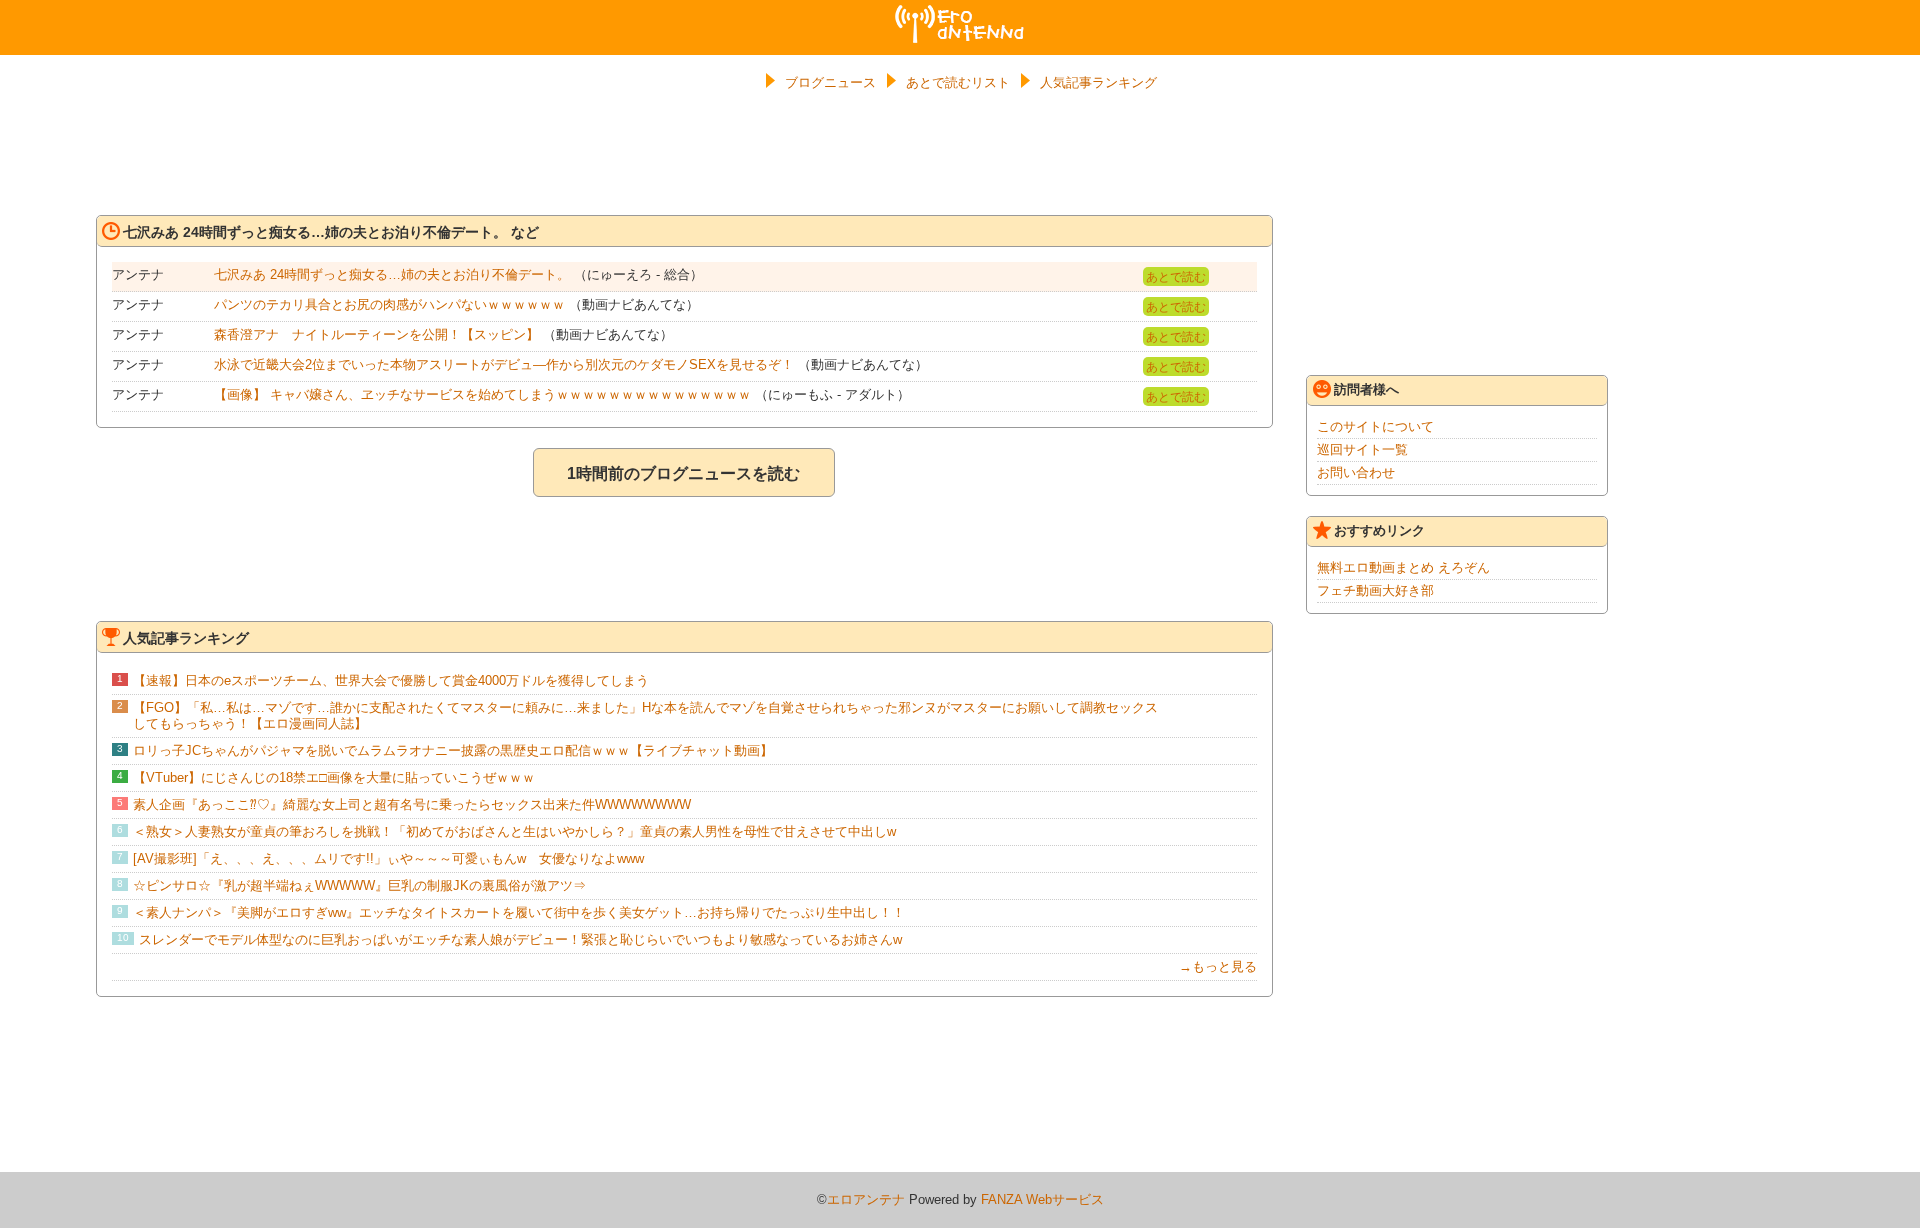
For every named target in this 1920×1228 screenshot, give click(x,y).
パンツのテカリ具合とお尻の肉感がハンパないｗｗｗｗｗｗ (389, 304)
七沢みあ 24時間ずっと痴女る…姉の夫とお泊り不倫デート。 (392, 274)
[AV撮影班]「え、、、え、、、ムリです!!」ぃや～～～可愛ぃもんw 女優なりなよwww (388, 858)
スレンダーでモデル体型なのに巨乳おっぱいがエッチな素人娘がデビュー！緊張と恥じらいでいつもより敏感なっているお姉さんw (520, 939)
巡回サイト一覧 (1362, 449)
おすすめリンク (1379, 530)
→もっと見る (1218, 966)
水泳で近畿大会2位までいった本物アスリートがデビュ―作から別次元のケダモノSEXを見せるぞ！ (504, 364)
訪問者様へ (1366, 389)
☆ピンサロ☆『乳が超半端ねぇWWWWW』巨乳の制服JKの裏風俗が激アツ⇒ (359, 885)
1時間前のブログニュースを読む (683, 473)
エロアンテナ (960, 13)
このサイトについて (1375, 426)
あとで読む (1176, 277)
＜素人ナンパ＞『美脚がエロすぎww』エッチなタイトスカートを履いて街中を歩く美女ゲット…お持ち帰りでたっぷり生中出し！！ (519, 912)
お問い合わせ (1356, 472)
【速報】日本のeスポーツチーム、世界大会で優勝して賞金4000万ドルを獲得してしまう (391, 680)
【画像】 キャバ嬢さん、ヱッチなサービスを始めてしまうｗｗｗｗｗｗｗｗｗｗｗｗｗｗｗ (482, 394)
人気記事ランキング (1098, 82)
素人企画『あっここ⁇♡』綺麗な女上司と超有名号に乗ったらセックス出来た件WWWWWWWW (412, 804)
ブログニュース (830, 82)
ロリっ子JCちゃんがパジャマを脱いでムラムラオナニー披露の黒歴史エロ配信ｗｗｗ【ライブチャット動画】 (453, 750)
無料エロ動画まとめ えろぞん (1403, 567)
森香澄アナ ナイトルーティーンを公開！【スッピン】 (376, 334)
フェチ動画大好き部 (1375, 590)
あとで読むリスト (958, 82)
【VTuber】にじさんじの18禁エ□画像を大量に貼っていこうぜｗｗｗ (334, 777)
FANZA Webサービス (1042, 1199)
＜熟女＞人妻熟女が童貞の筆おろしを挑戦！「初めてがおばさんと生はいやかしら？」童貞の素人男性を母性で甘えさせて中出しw (514, 831)
